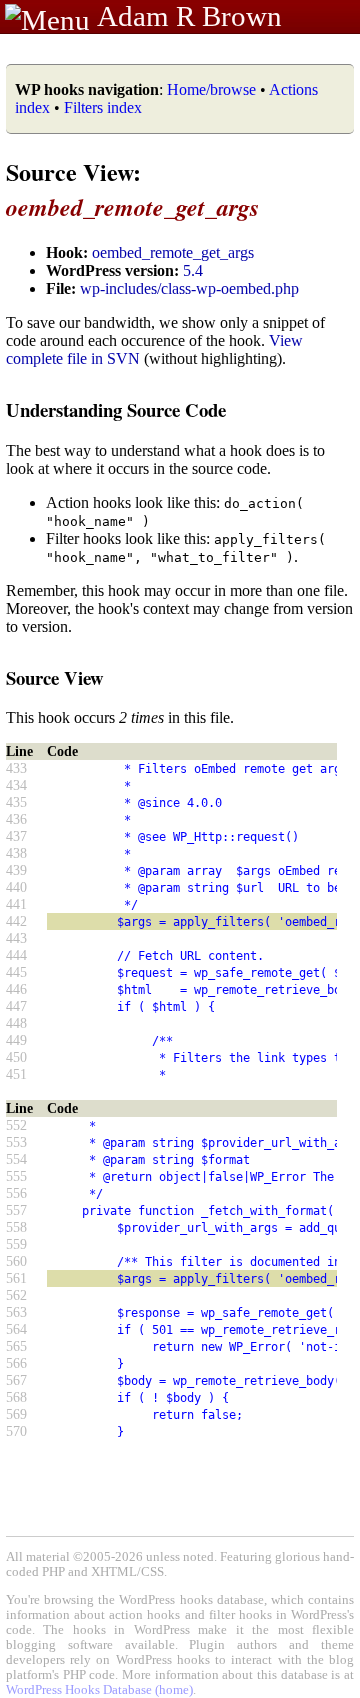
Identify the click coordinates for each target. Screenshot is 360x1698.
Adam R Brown (189, 16)
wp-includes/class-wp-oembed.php (189, 288)
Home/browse (211, 89)
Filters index (103, 107)
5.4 (193, 270)
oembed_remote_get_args (173, 252)
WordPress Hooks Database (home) (99, 1690)
